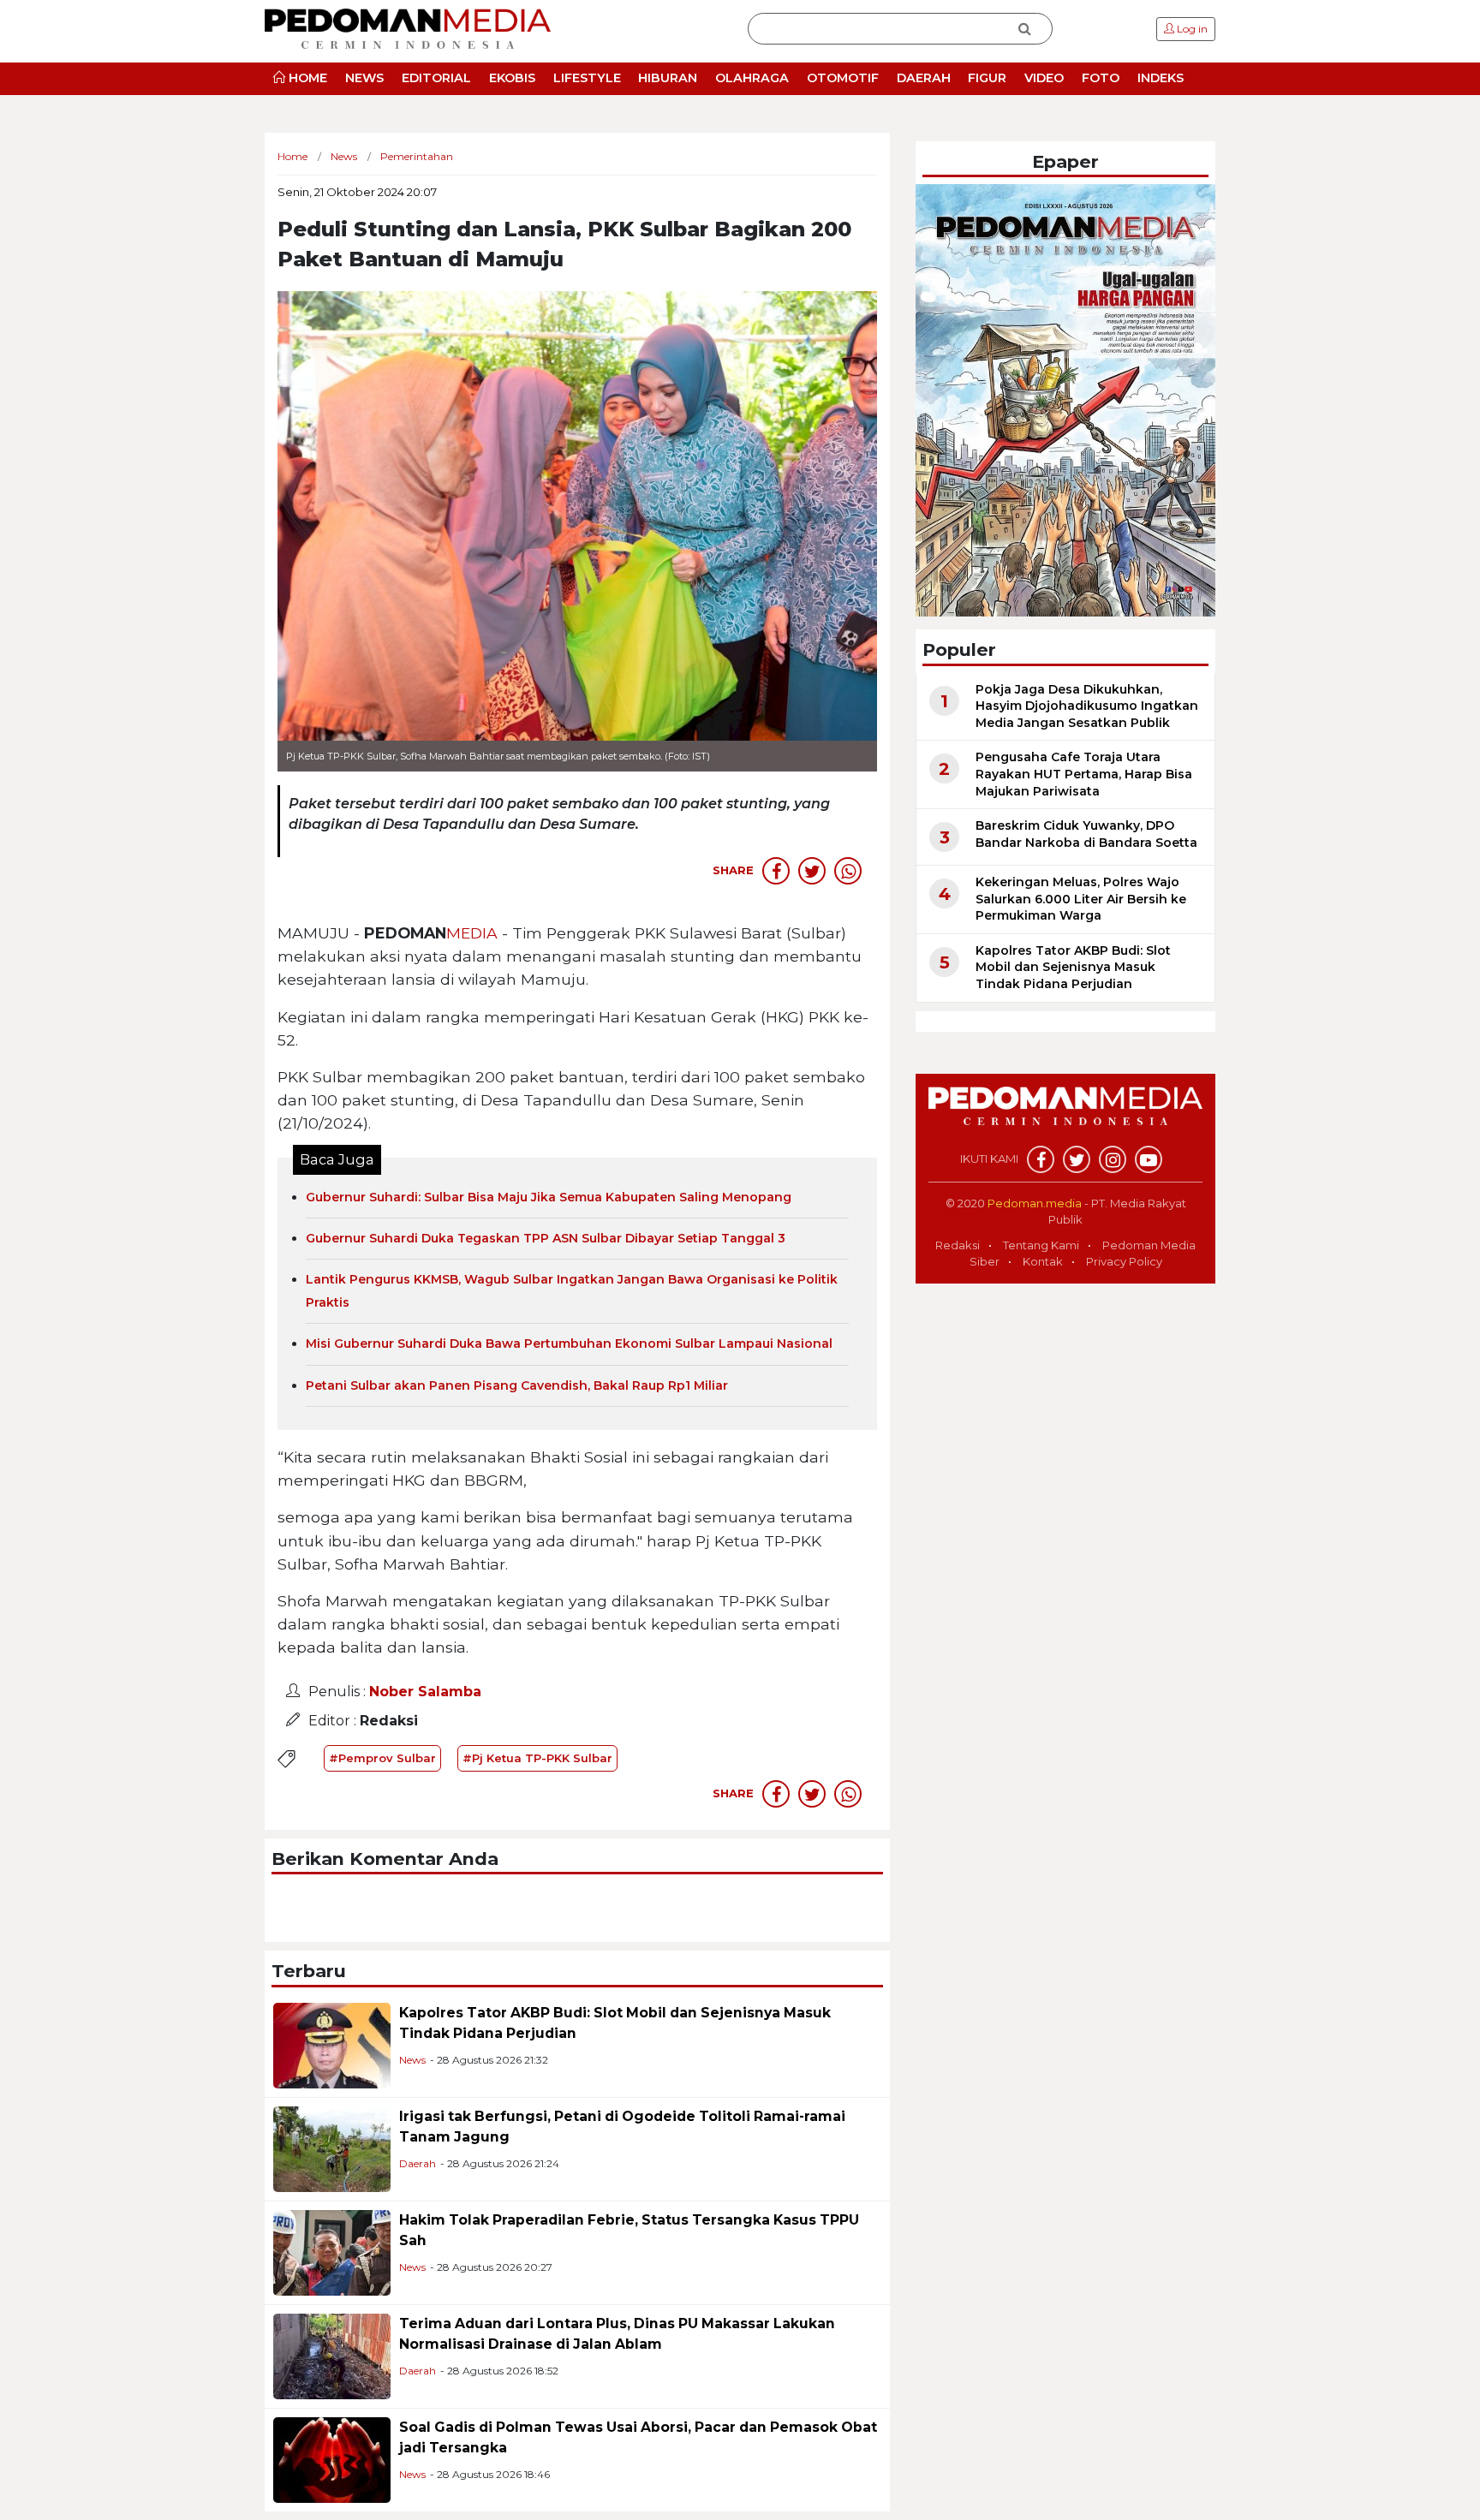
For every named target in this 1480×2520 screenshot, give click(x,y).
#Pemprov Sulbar (382, 1758)
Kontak (1043, 1261)
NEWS (364, 78)
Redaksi (958, 1245)
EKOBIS (512, 78)
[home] (1065, 1115)
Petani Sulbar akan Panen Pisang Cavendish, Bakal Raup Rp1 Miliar (517, 1385)
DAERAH (924, 78)
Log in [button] (1191, 29)
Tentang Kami (1041, 1245)
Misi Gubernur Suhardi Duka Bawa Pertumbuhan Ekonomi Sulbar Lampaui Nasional (569, 1343)
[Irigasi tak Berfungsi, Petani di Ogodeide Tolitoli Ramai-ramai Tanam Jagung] (332, 2148)
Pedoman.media (1035, 1203)
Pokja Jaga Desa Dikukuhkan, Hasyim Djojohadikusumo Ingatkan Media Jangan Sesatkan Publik (1087, 706)
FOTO (1101, 78)
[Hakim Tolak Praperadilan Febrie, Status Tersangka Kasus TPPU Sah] (332, 2252)
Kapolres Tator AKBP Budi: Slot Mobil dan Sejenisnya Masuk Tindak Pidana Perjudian (1073, 967)
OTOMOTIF (843, 78)
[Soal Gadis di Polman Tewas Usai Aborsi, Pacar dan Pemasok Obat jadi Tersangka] (332, 2459)
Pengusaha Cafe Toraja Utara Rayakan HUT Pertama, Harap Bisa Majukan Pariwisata (1084, 774)
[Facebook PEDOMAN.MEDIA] (1041, 1159)
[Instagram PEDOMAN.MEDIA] (1113, 1159)
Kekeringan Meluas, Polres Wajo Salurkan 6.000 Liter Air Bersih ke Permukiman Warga (1081, 899)
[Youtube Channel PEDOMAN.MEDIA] (1149, 1159)
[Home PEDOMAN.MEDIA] (408, 28)
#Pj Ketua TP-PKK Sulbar (537, 1758)
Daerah (418, 2163)
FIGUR (987, 78)
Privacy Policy (1124, 1261)
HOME (306, 78)
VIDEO (1044, 78)
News (412, 2060)
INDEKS (1161, 78)
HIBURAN (668, 78)
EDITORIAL (436, 78)
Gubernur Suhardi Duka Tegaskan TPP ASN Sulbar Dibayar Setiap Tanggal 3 (546, 1238)
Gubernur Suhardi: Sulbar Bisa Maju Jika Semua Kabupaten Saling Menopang (549, 1197)
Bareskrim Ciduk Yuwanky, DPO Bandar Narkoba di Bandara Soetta (1086, 834)
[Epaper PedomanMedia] (1065, 399)
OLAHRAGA (752, 78)
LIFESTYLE (587, 78)
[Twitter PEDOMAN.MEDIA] (1077, 1159)
